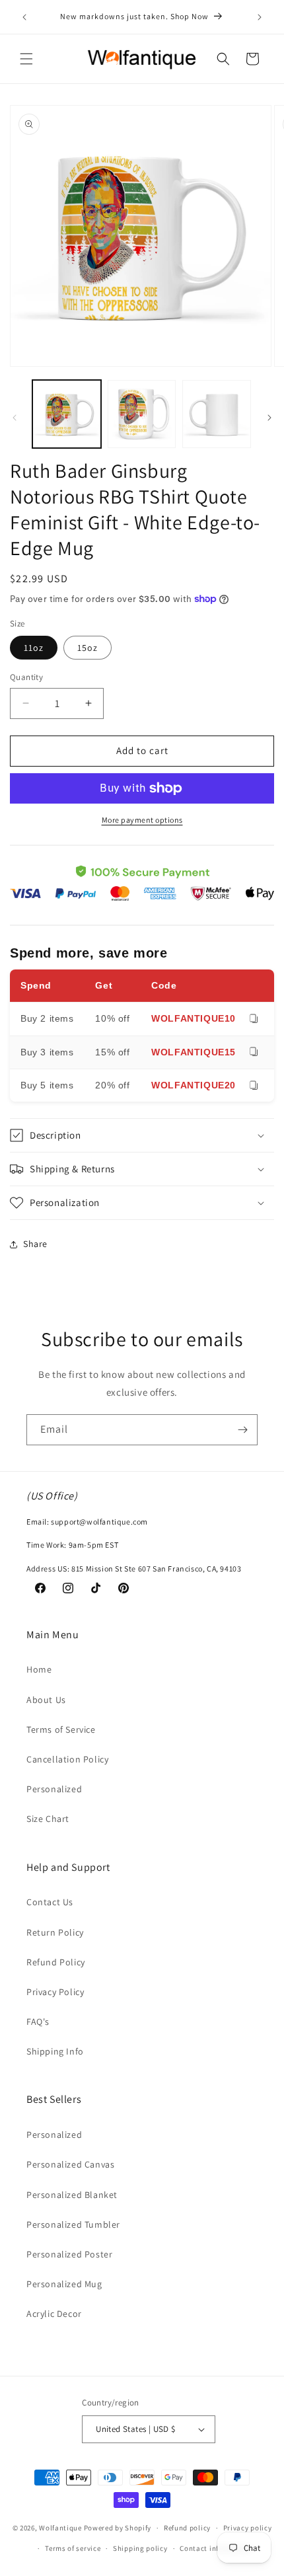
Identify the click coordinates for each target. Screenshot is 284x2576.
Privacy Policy (55, 1992)
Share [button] (35, 1244)
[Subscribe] (242, 1430)
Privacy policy (248, 2528)
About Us (46, 1700)
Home (39, 1669)
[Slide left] (15, 418)
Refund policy (187, 2528)
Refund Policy (56, 1962)
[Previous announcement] (24, 17)
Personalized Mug (64, 2284)
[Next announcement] (260, 17)
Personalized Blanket (72, 2195)
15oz (88, 648)
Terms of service (73, 2548)
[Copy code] (254, 1019)
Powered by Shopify (118, 2528)
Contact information (215, 2548)
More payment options (142, 820)
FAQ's (38, 2022)
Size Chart (48, 1819)
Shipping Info (55, 2051)
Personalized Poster (69, 2254)
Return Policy (55, 1932)
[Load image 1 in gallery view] (67, 414)
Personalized (54, 1789)
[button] (26, 59)
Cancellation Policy (67, 1759)
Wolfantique (60, 2528)
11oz (34, 648)
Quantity (26, 677)
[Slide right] (269, 418)
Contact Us (50, 1902)
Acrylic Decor (54, 2314)
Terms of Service (61, 1729)
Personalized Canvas (70, 2164)
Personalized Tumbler (73, 2224)
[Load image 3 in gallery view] (217, 414)
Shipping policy (140, 2548)
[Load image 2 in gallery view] (142, 414)
